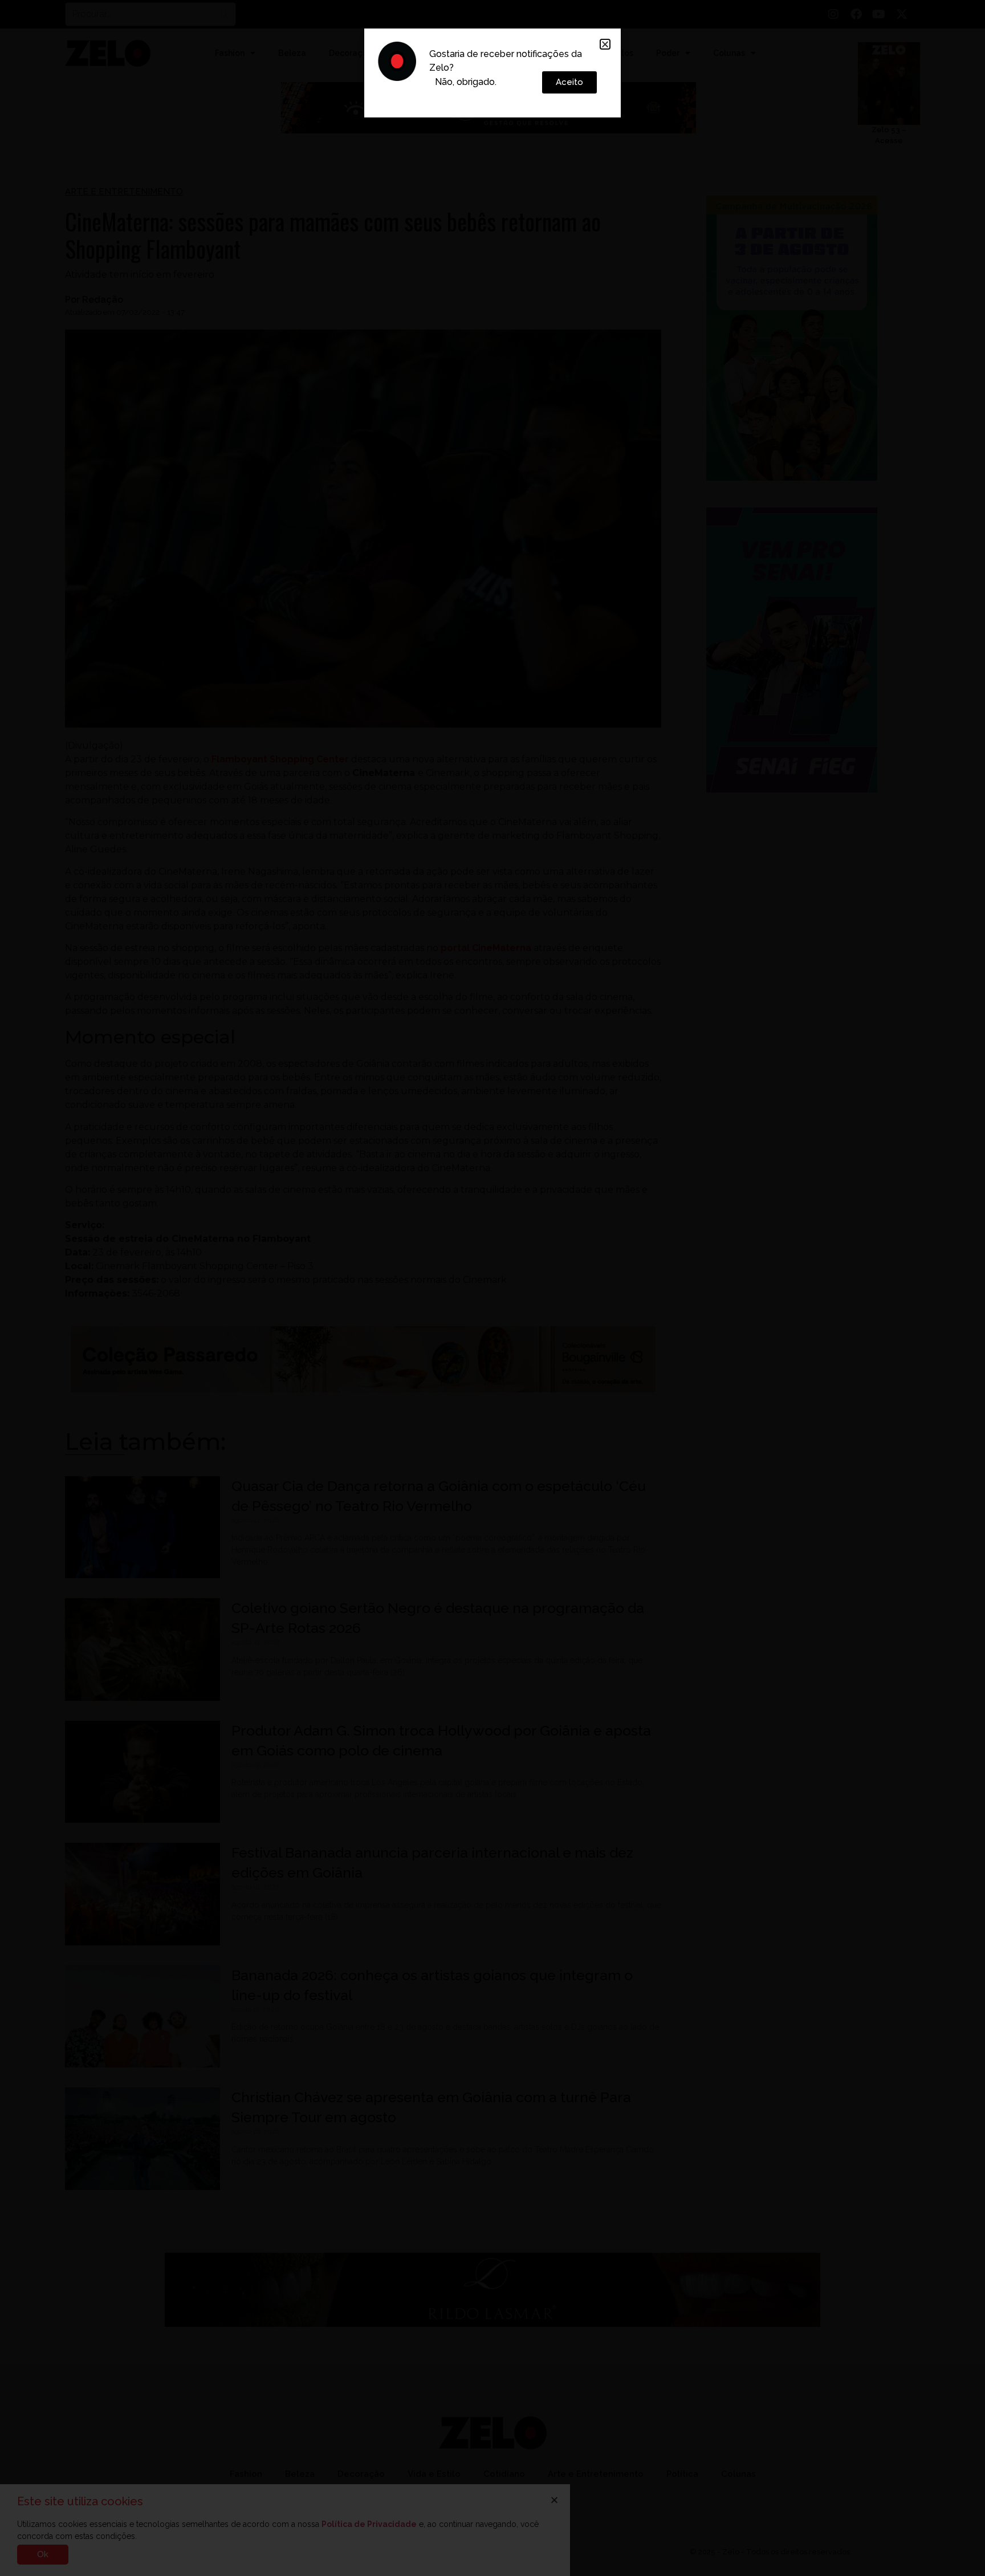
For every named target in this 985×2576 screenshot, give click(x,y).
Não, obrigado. (466, 82)
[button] (605, 44)
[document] (492, 1288)
